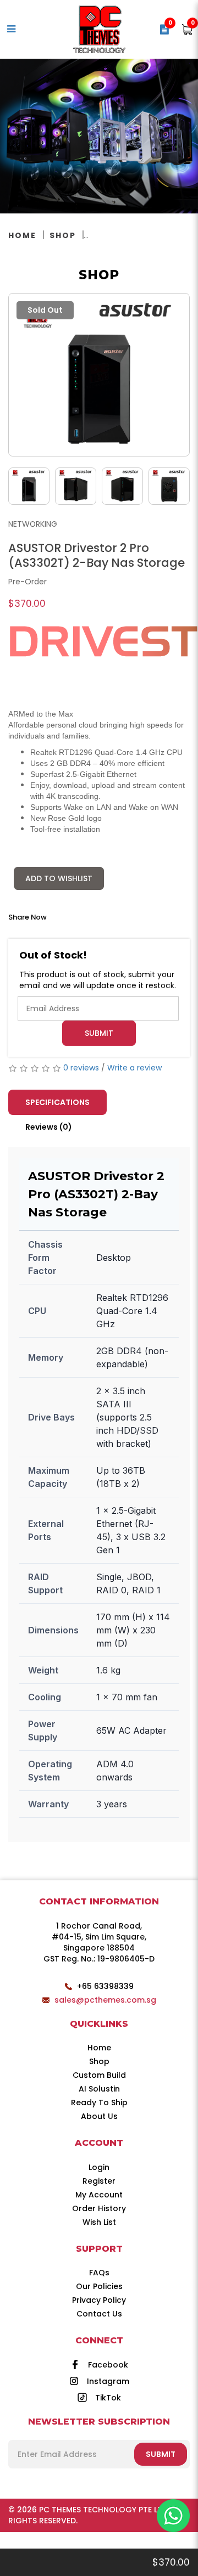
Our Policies (99, 2286)
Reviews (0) (49, 1127)
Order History (99, 2208)
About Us (99, 2116)
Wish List (99, 2222)
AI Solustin (99, 2089)
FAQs (99, 2273)
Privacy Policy (99, 2300)
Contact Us (99, 2314)
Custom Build (99, 2075)
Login (99, 2167)
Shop (63, 235)
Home (22, 235)
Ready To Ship (99, 2102)
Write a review (134, 1068)
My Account (99, 2195)
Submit (99, 1033)
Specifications (57, 1102)
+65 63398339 (105, 1986)
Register (99, 2181)
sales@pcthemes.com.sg (105, 2000)
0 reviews (81, 1068)
